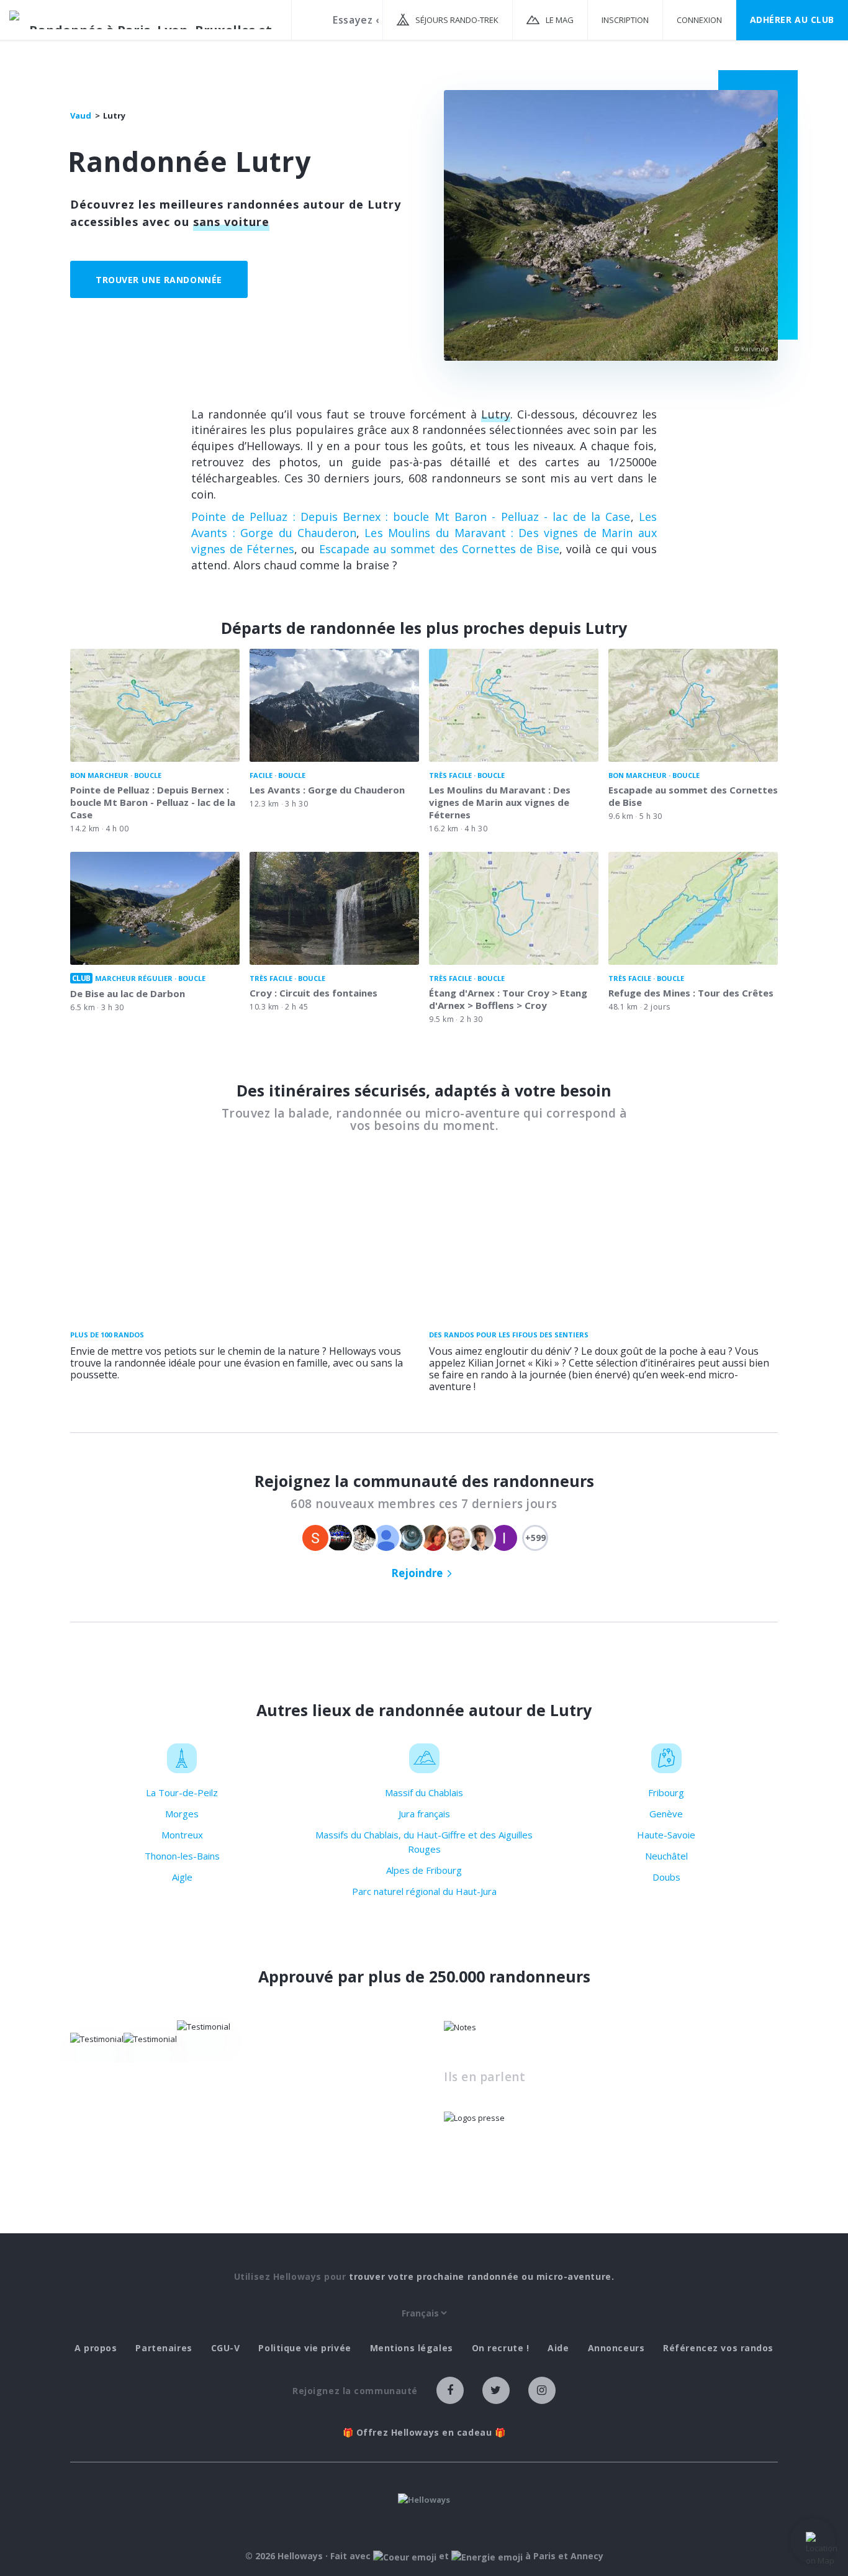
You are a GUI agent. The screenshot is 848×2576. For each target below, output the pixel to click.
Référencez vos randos (718, 2348)
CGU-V (226, 2348)
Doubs (666, 1877)
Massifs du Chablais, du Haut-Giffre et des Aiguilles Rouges (424, 1842)
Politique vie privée (304, 2348)
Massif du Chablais (424, 1792)
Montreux (182, 1835)
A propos (96, 2348)
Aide (558, 2348)
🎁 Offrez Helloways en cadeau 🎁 (424, 2433)
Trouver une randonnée (159, 280)
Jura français (424, 1814)
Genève (666, 1814)
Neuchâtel (666, 1856)
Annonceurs (616, 2348)
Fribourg (666, 1792)
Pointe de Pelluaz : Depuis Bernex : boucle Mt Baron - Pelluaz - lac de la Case (411, 517)
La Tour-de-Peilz (182, 1792)
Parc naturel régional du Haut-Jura (424, 1891)
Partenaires (164, 2348)
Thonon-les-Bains (182, 1856)
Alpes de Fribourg (424, 1870)
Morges (182, 1814)
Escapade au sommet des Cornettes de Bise (439, 549)
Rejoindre (417, 1573)
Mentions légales (412, 2348)
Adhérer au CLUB (792, 20)
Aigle (182, 1877)
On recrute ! (501, 2348)
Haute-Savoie (666, 1835)
